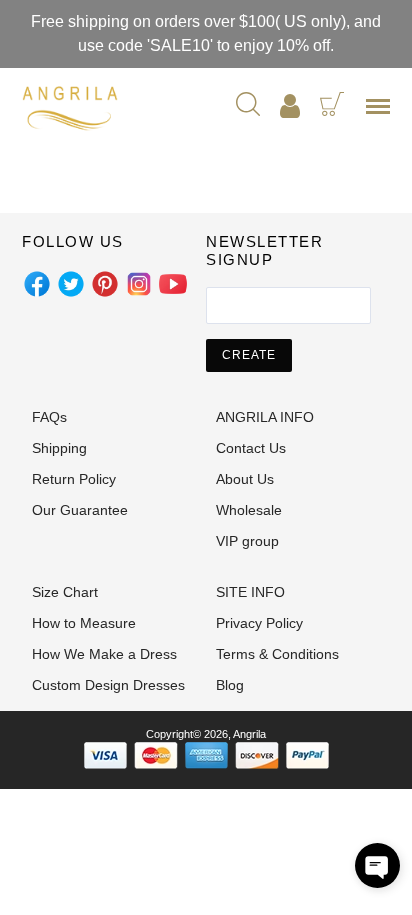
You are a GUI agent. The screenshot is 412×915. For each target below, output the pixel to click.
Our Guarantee (80, 510)
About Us (245, 479)
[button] (377, 865)
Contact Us (251, 448)
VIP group (247, 541)
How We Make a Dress (104, 654)
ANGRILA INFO (265, 417)
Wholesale (249, 510)
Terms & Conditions (277, 654)
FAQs (49, 417)
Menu (382, 113)
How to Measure (84, 623)
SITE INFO (250, 592)
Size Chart (65, 592)
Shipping (59, 448)
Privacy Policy (259, 623)
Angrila (249, 734)
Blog (230, 685)
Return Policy (74, 479)
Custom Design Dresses (108, 685)
